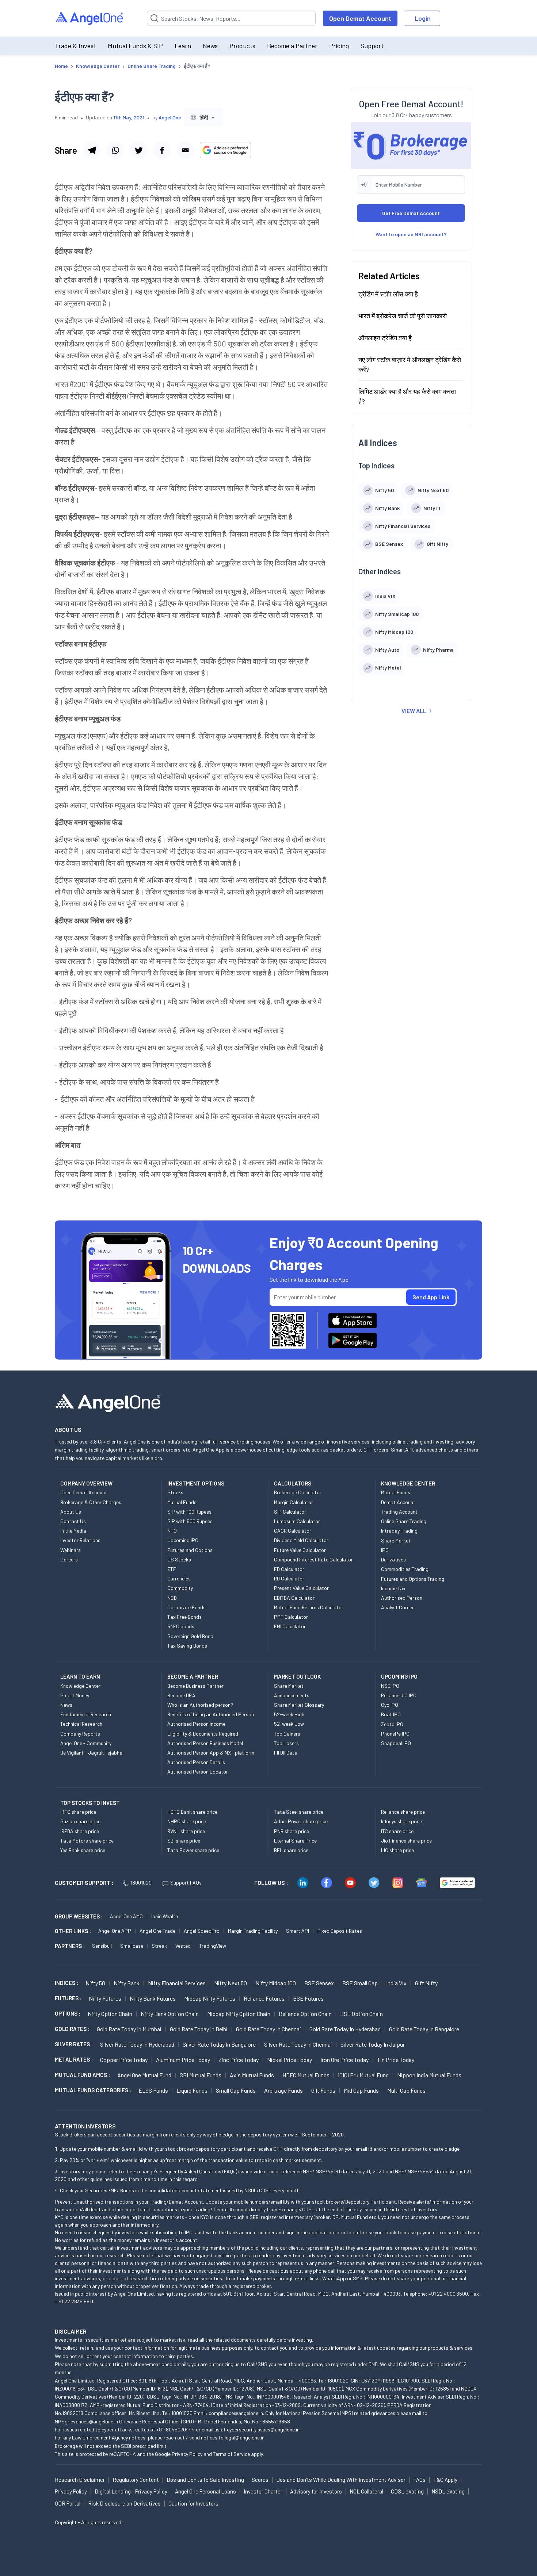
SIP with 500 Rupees (190, 1521)
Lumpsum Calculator (297, 1521)
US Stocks (179, 1559)
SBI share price (184, 1841)
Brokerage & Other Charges (91, 1502)
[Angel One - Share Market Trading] (90, 18)
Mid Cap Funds (361, 2090)
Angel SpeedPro (202, 1931)
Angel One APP (115, 1931)
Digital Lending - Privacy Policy (131, 2491)
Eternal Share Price (295, 1841)
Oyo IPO (390, 1705)
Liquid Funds (192, 2090)
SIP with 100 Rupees (189, 1512)
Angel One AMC (126, 1916)
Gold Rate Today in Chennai (268, 2029)
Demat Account (398, 1502)
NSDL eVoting (448, 2491)
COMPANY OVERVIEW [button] (86, 1483)
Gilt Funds (323, 2090)
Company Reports (80, 1734)
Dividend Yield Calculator (301, 1540)
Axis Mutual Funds (252, 2075)
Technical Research (81, 1724)
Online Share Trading (404, 1521)
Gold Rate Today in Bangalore (424, 2029)
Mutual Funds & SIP (135, 46)
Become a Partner (292, 46)
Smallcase (132, 1946)
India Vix (396, 1983)
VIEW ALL (414, 711)
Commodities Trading (405, 1569)
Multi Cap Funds (406, 2090)
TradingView (213, 1946)
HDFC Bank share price (192, 1812)
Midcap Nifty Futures (210, 1998)
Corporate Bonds (186, 1607)
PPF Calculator (291, 1617)
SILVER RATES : (74, 2044)
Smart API (298, 1931)
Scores (260, 2480)
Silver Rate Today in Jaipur (373, 2044)
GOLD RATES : (72, 2029)
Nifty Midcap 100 (276, 1983)
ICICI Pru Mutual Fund (363, 2075)
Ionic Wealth (165, 1916)
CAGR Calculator (293, 1531)
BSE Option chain (361, 2014)
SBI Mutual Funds (201, 2075)
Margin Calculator (294, 1502)
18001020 (141, 1883)
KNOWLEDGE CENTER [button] (408, 1483)
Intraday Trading (399, 1531)
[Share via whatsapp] (115, 150)
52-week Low (289, 1724)
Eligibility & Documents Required (203, 1734)
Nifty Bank (127, 1983)
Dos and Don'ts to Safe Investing (205, 2480)
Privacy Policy (187, 2454)
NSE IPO (390, 1686)
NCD (172, 1598)
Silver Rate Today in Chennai (298, 2044)
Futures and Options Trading (413, 1579)
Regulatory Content (136, 2480)
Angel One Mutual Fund (144, 2075)
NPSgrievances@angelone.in (86, 2421)
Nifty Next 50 (231, 1983)
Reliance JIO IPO (399, 1695)
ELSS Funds (153, 2090)
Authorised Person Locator (198, 1772)
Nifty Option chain (110, 2014)
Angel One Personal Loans (205, 2491)
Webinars (71, 1550)
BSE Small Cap (360, 1983)
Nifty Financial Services (177, 1983)
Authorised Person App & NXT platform (211, 1753)
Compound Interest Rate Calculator (313, 1559)
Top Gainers (287, 1734)
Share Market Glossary (299, 1705)
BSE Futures (308, 1998)
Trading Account (399, 1512)
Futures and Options (190, 1550)
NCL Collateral (366, 2491)
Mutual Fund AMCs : (82, 2075)
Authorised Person (402, 1598)
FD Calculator (289, 1569)
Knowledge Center (80, 1686)
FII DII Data (286, 1753)
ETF (172, 1569)
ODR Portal (68, 2503)
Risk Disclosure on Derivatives (124, 2503)
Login (423, 18)
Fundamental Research (86, 1714)
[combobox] (204, 117)
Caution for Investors (193, 2503)
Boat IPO (391, 1714)
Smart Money (75, 1695)
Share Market (396, 1540)
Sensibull (102, 1946)
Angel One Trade (157, 1931)
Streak (159, 1946)
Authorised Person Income (196, 1724)
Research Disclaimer (80, 2480)
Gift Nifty (426, 1983)
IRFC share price (78, 1812)
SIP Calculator (290, 1512)
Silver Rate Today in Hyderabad (137, 2044)
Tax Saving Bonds (187, 1646)
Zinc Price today (239, 2060)
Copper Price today (124, 2060)
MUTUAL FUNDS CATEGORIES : (93, 2090)
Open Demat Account (360, 18)
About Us (71, 1512)
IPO (385, 1550)
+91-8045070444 (176, 2429)
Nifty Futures (105, 1998)
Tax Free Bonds (184, 1617)
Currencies (179, 1578)
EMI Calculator (290, 1626)
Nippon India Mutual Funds (429, 2075)
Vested (183, 1946)
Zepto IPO (392, 1724)
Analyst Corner (397, 1607)
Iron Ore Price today (344, 2060)
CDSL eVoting (407, 2491)
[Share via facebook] (162, 150)
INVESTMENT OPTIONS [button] (196, 1483)
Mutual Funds (182, 1502)
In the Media (73, 1531)
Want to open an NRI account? (411, 234)
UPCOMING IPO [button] (399, 1676)
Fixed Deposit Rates (340, 1931)
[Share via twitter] (138, 150)
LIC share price (397, 1850)
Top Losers (286, 1743)
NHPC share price (187, 1821)
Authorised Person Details (196, 1762)
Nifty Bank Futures (153, 1998)
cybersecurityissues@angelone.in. (264, 2429)
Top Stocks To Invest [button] (90, 1803)
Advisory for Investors (316, 2491)
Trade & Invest (75, 46)
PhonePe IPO (395, 1734)
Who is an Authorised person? (200, 1705)
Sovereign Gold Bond (190, 1636)
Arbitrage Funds (283, 2090)
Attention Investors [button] (85, 2126)
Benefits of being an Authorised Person (211, 1714)
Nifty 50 (95, 1983)
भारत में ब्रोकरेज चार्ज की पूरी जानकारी (403, 316)
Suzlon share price (80, 1821)
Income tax (393, 1588)
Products (242, 46)
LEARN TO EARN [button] (80, 1676)
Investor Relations (80, 1540)
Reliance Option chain (305, 2014)
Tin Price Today (396, 2060)
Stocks (175, 1492)
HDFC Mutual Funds (306, 2075)
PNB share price (292, 1831)
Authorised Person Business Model (205, 1743)
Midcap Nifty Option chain (239, 2014)
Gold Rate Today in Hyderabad (345, 2029)
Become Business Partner (195, 1686)
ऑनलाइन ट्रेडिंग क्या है (385, 338)
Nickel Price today (290, 2060)
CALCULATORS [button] (293, 1483)
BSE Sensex (319, 1983)
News (210, 46)
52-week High (289, 1714)
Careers (69, 1559)
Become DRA (181, 1695)
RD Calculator (289, 1578)
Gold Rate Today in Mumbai (129, 2029)
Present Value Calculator (301, 1588)
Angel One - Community (86, 1743)
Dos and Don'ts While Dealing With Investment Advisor (341, 2480)
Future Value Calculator (300, 1550)
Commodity (180, 1588)
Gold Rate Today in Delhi (199, 2029)
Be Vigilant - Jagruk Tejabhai (92, 1753)
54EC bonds (181, 1626)
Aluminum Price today (183, 2060)
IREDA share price (80, 1831)
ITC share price (397, 1831)
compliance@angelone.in (236, 2413)
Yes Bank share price (83, 1850)
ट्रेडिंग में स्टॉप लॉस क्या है (388, 294)
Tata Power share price (193, 1850)
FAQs (419, 2480)
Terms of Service (231, 2454)
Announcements (292, 1695)
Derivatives (393, 1559)
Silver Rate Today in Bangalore (219, 2044)
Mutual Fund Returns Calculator (309, 1607)
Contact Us (73, 1521)
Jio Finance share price (406, 1841)
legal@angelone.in (245, 2437)
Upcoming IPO (183, 1540)
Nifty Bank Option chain (170, 2014)
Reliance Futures (264, 1998)
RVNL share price (186, 1831)
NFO (172, 1531)
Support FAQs (186, 1883)
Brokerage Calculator (298, 1492)
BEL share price (291, 1850)
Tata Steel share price (299, 1812)
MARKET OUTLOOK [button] (297, 1676)
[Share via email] (185, 150)
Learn (183, 46)
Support (372, 46)
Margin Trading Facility (253, 1931)
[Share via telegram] (92, 150)
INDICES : (66, 1983)
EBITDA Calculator (294, 1598)
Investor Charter (263, 2491)
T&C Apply (445, 2480)
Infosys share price (401, 1821)
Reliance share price (403, 1812)
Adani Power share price (301, 1821)
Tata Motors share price (87, 1841)
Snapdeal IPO (396, 1743)
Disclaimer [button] (71, 2331)
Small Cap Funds (236, 2090)
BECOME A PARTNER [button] (193, 1676)
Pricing (339, 46)
